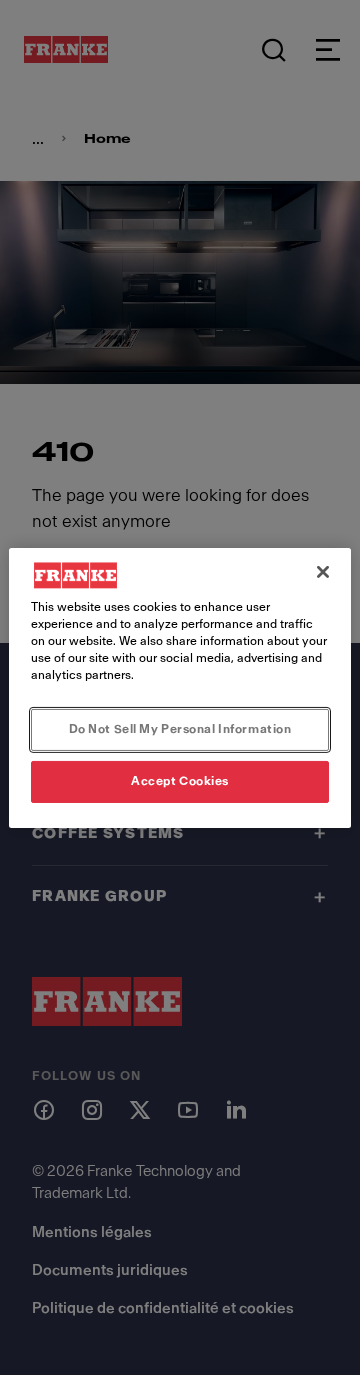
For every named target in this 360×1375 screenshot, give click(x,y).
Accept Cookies (180, 781)
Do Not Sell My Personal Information (180, 729)
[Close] (323, 571)
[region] (180, 687)
